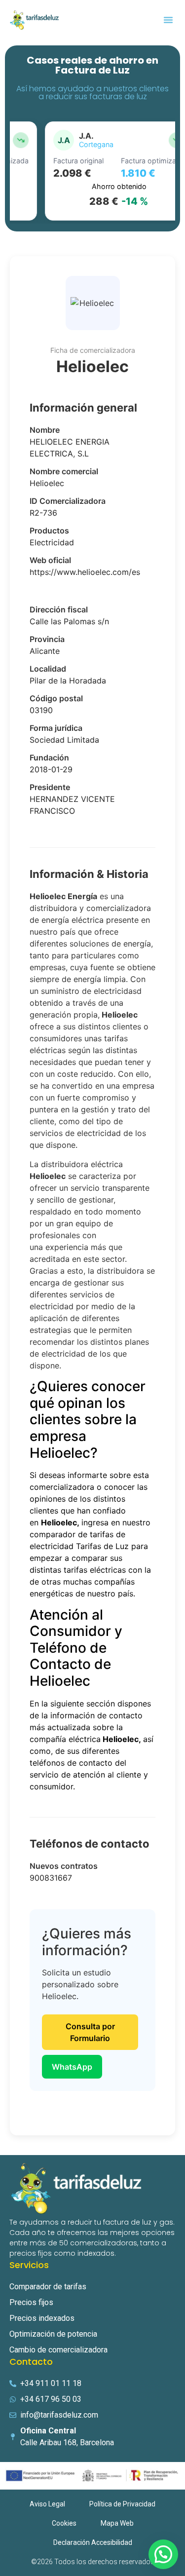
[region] (92, 171)
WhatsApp (72, 2067)
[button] (168, 20)
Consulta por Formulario (90, 2032)
